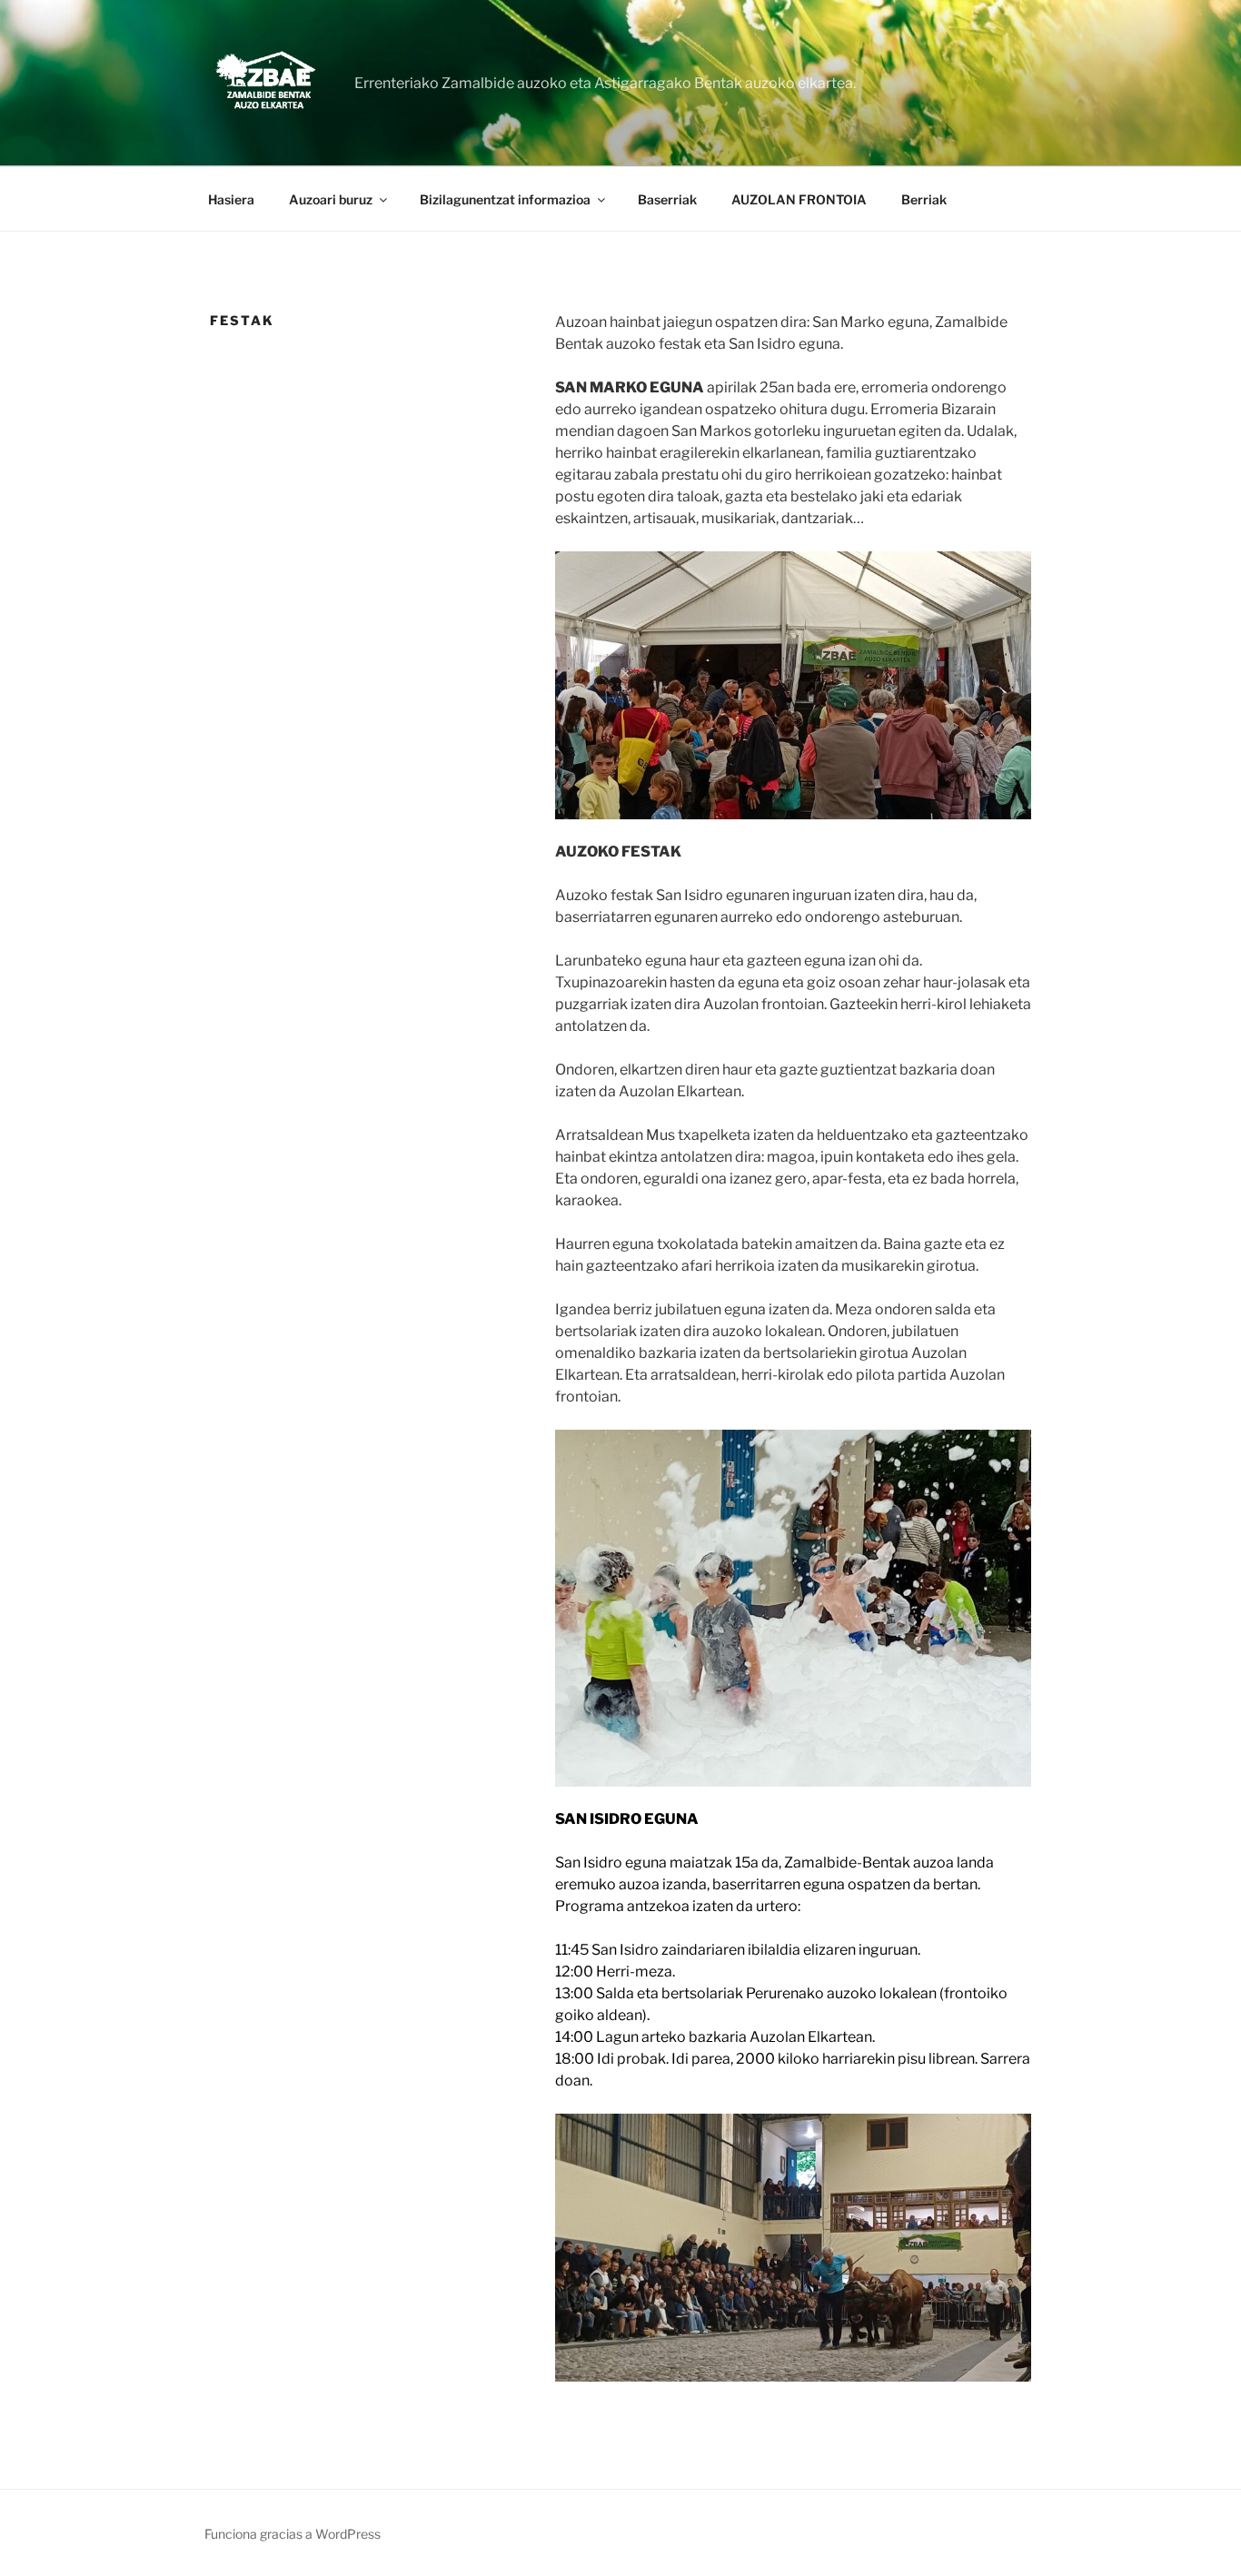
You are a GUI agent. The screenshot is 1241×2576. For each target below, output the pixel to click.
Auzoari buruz (331, 199)
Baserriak (667, 199)
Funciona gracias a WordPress (293, 2534)
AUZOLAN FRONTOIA (799, 199)
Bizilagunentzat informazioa (505, 199)
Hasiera (231, 199)
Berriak (924, 199)
